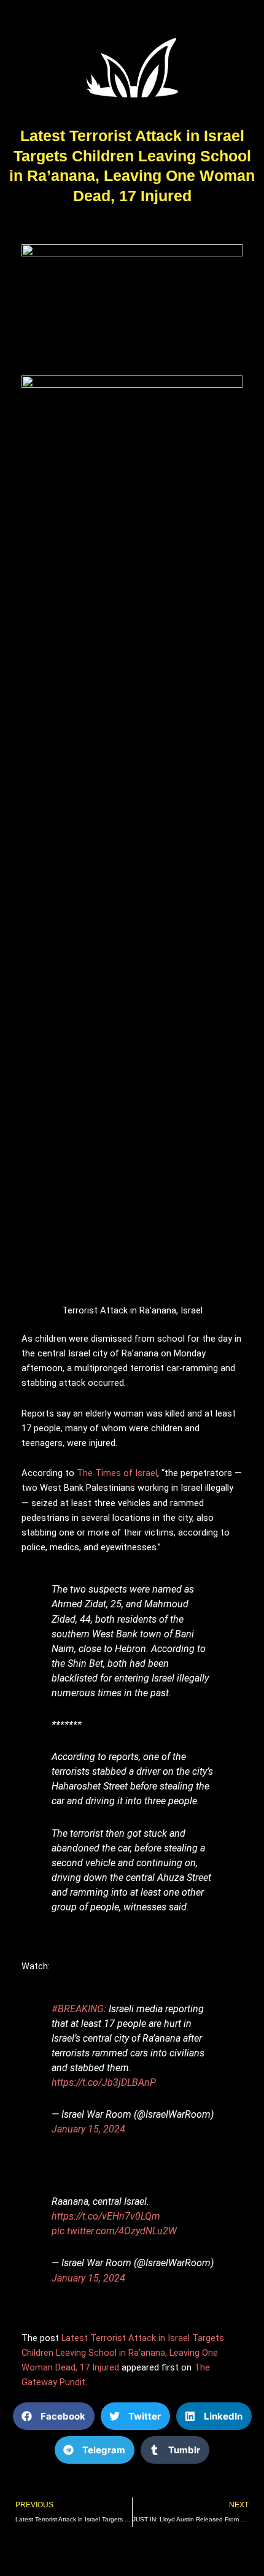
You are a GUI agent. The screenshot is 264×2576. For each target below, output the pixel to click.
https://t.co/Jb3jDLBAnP (104, 2082)
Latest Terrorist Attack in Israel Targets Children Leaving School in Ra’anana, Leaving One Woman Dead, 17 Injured (123, 2353)
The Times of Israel (117, 1473)
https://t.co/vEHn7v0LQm (106, 2216)
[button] (54, 2416)
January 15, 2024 (88, 2129)
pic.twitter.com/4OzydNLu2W (114, 2231)
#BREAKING (78, 2009)
